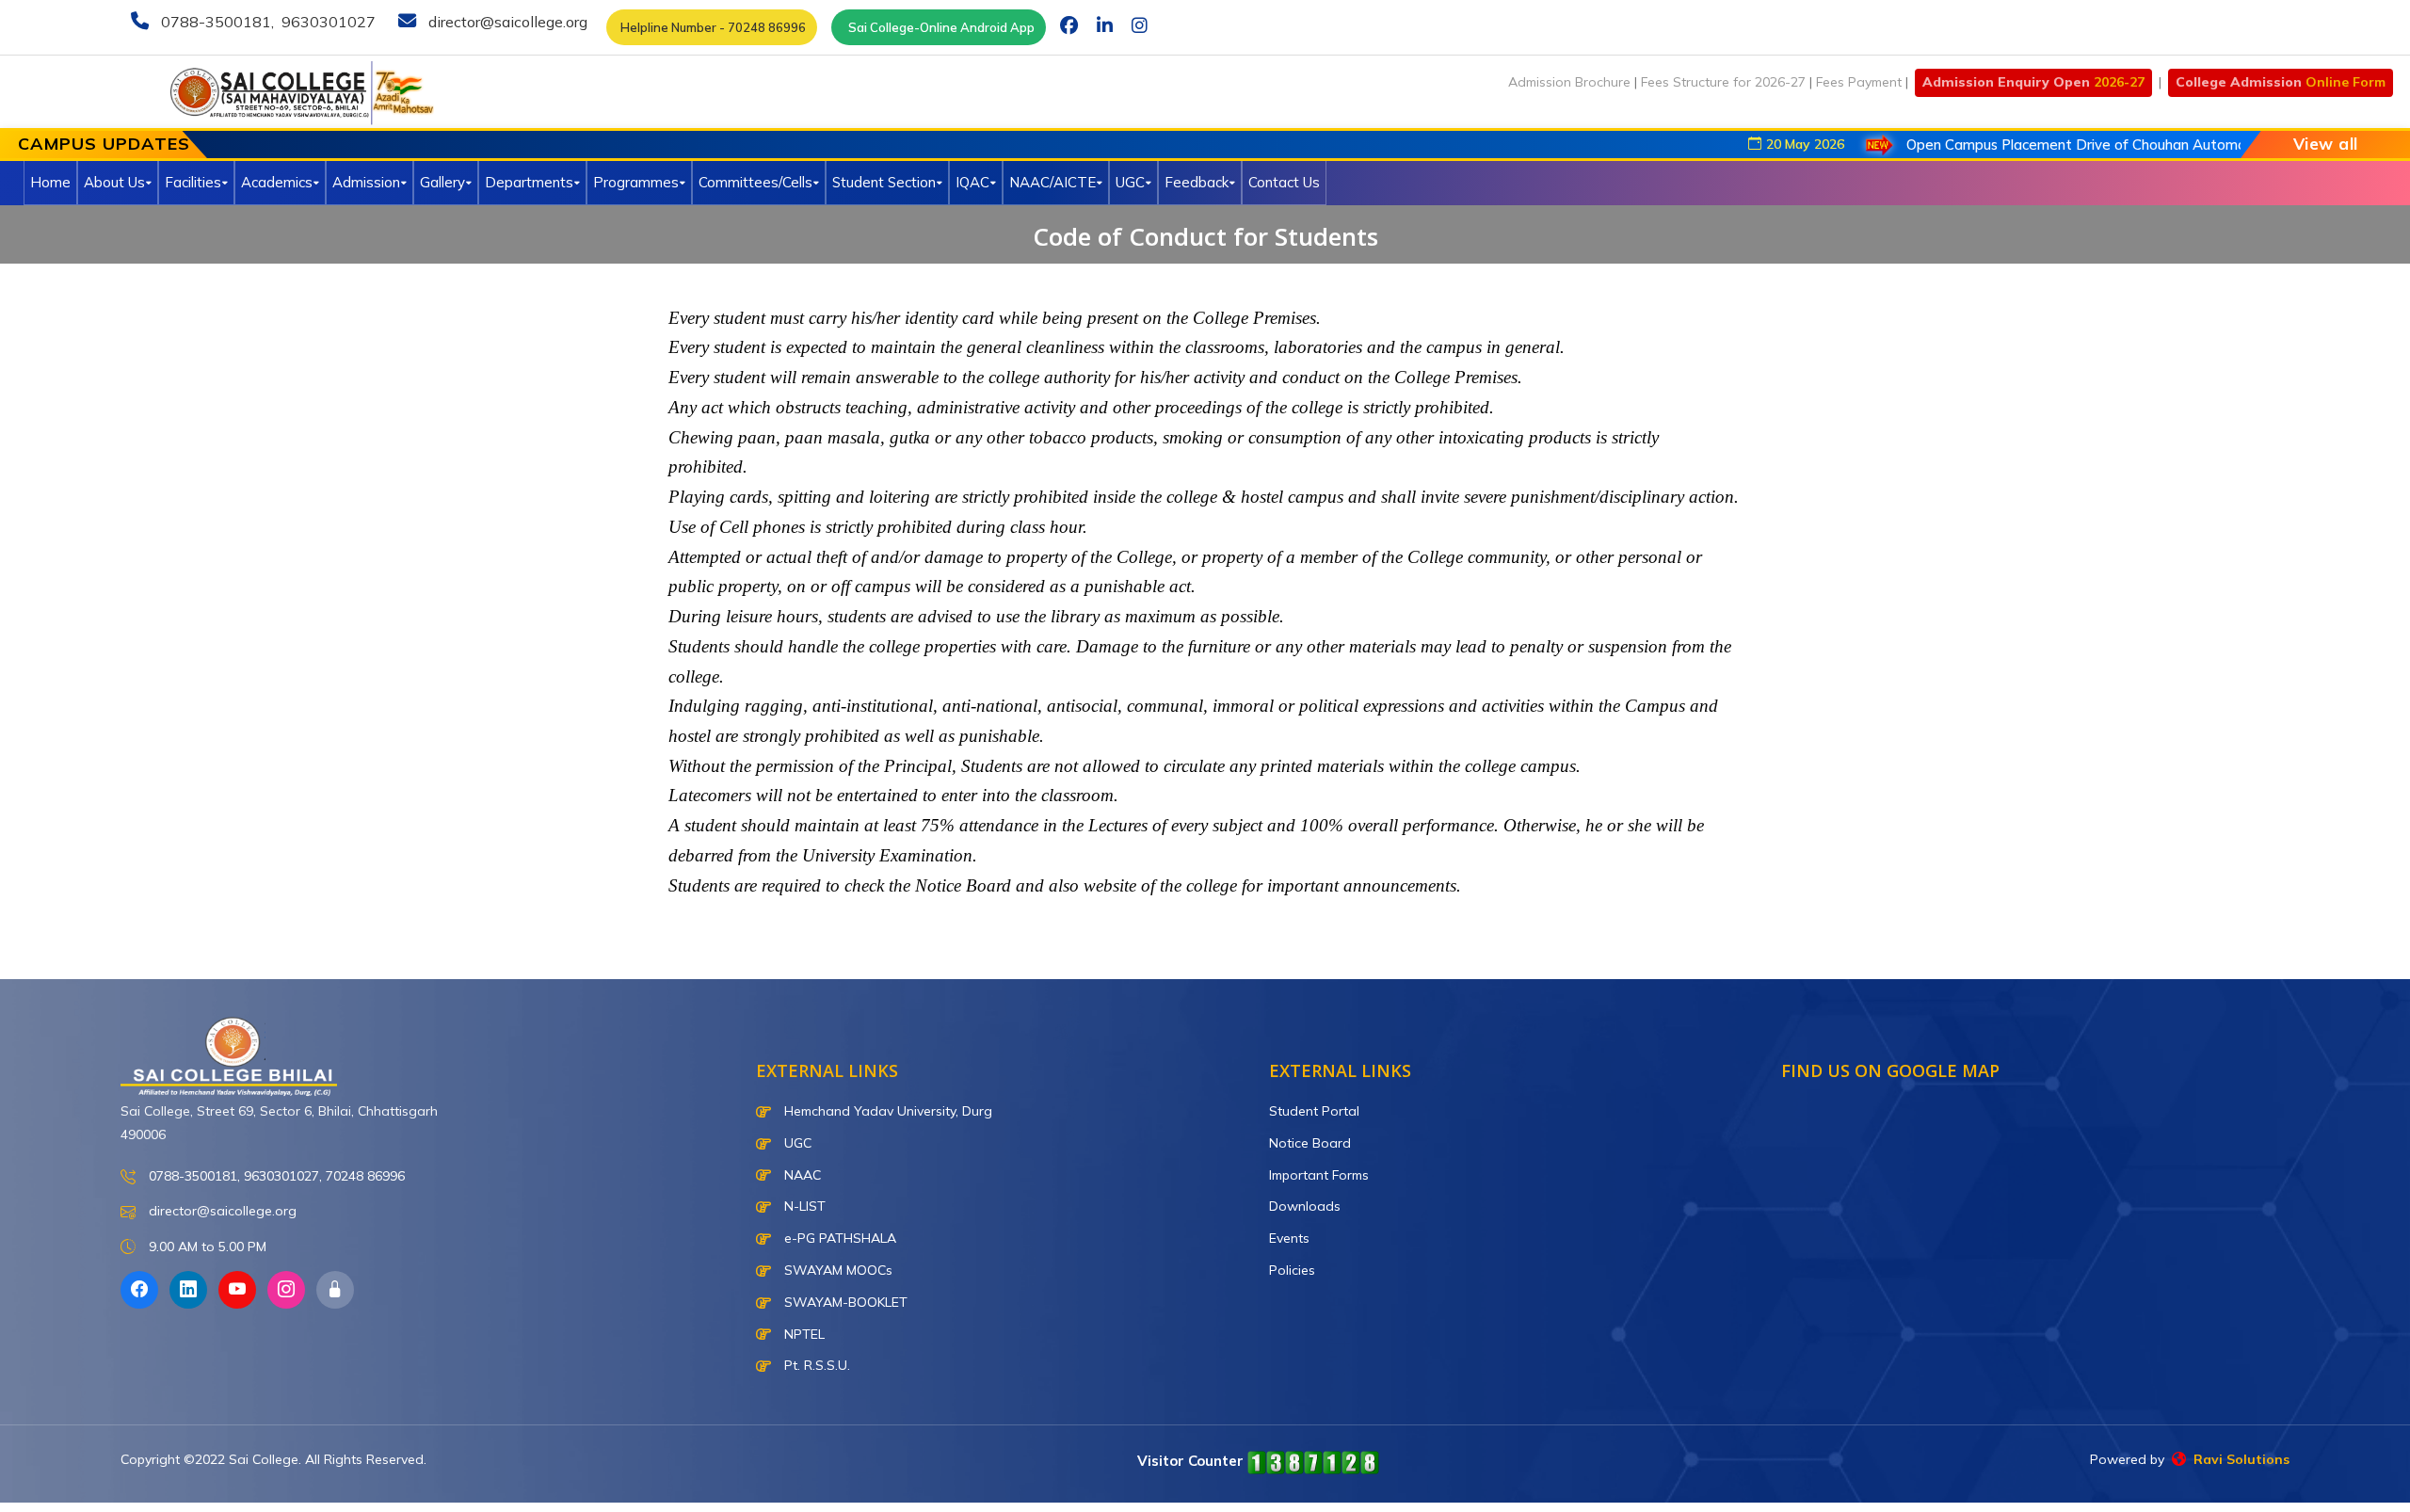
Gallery (442, 182)
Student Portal (1314, 1111)
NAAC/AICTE (1052, 182)
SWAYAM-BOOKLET (844, 1302)
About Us (114, 182)
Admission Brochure (1569, 82)
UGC (1130, 182)
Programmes (636, 182)
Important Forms (1319, 1175)
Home (50, 182)
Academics (277, 182)
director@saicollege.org (506, 22)
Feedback (1197, 182)
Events (1289, 1238)
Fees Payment (1859, 82)
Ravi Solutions (2238, 1459)
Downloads (1305, 1206)
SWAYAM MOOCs (836, 1270)
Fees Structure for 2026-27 (1723, 82)
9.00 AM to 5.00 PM (206, 1247)
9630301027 (327, 22)
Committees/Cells (755, 182)
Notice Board (1310, 1143)
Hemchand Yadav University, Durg (886, 1111)
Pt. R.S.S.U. (815, 1365)
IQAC (972, 182)
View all (2326, 144)
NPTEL (803, 1334)
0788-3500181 (214, 22)
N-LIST (803, 1206)
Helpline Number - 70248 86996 (712, 27)
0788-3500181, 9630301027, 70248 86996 (275, 1176)
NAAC (801, 1175)
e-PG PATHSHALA (838, 1238)
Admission (366, 182)
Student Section (884, 182)
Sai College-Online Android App (939, 27)
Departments (529, 182)
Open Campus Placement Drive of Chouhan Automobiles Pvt (2051, 145)
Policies (1292, 1270)
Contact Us (1284, 182)
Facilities (193, 182)
